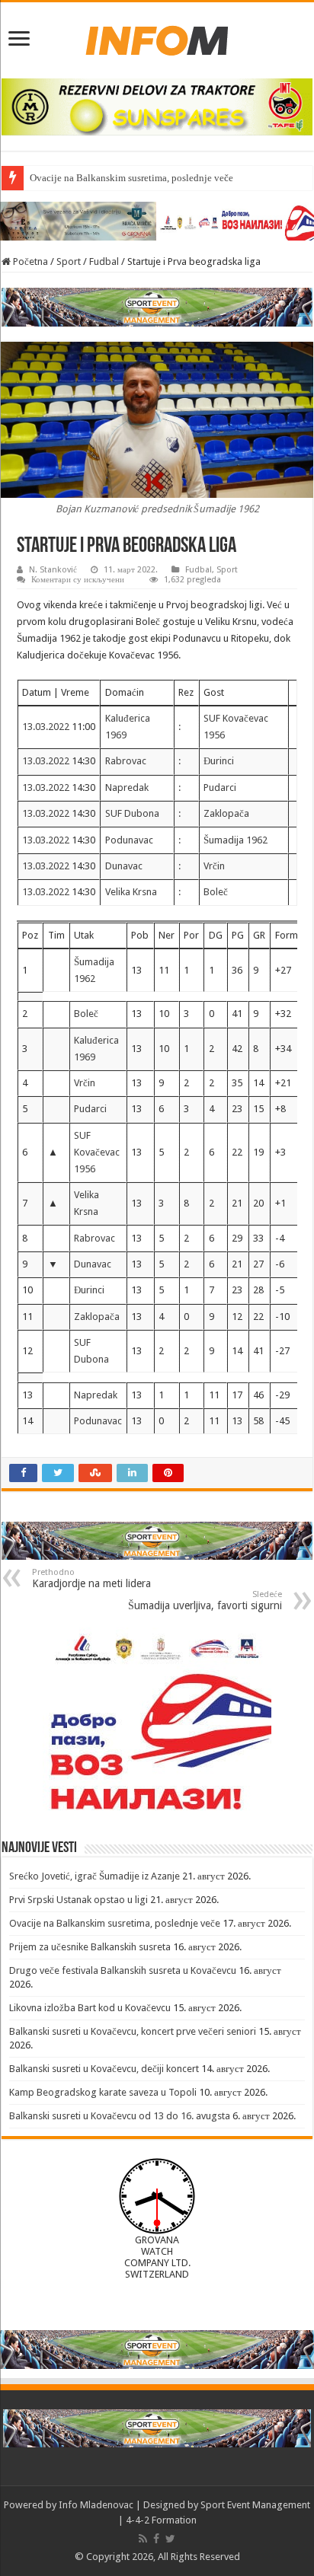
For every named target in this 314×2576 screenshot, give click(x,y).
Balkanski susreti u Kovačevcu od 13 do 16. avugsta (120, 2116)
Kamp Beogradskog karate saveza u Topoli (103, 2092)
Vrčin (214, 866)
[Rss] (143, 2539)
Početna (29, 261)
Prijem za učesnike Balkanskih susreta (90, 1947)
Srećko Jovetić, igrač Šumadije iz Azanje (95, 1876)
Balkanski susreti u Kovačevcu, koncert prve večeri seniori (133, 2031)
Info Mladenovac (96, 2505)
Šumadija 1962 (235, 840)
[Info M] (157, 37)
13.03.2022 (47, 727)
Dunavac (124, 866)
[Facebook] (156, 2539)
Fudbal (104, 261)
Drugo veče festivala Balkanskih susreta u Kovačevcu (123, 1970)
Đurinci (219, 761)
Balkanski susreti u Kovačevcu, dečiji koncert (104, 2069)
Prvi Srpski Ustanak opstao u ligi (78, 1900)
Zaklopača (226, 813)
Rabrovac (126, 761)
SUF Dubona (132, 813)
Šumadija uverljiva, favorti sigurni (205, 1600)
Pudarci (220, 787)
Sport (69, 261)
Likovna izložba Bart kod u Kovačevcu (90, 2008)
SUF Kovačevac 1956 (97, 1152)
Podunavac (129, 840)
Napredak (127, 787)
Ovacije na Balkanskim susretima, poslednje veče (131, 178)
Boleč (216, 892)
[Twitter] (170, 2539)
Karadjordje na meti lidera (91, 1578)
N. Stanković (53, 570)
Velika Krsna (131, 892)
